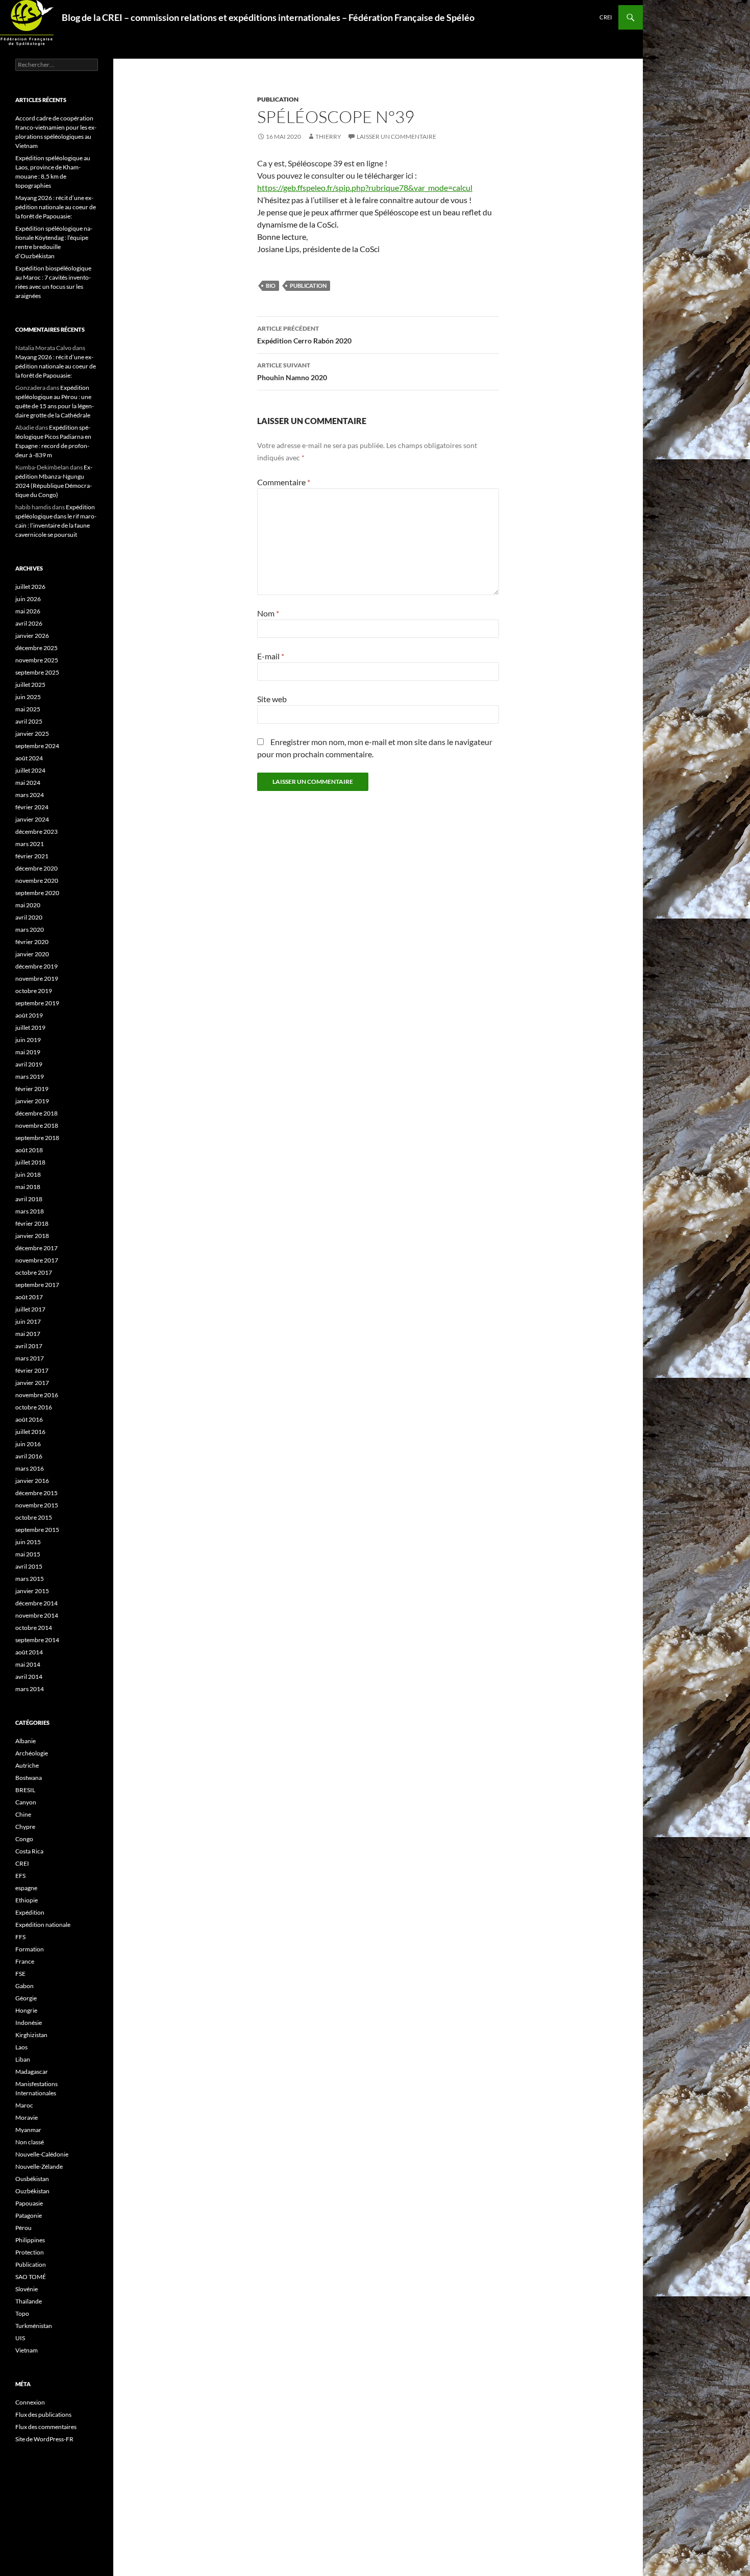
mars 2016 (30, 1468)
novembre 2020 (37, 881)
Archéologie (32, 1753)
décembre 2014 (36, 1603)
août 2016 (29, 1419)
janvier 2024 (32, 819)
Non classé (30, 2142)
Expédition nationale (43, 1925)
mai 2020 (28, 905)
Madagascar (32, 2072)
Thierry (328, 137)
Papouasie (29, 2203)
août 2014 (29, 1652)
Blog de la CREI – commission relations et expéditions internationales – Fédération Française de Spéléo (268, 17)
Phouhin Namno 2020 (292, 371)
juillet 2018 (30, 1162)
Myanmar (28, 2130)
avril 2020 (29, 917)
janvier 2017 (32, 1383)
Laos (21, 2047)
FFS (20, 1937)
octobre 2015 (34, 1517)
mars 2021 (30, 844)
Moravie (27, 2117)
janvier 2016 (32, 1481)
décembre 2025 (36, 648)
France (25, 1961)
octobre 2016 (34, 1407)
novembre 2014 (37, 1615)
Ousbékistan (32, 2179)
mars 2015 (30, 1579)
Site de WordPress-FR (44, 2439)
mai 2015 (28, 1554)
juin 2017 (28, 1321)
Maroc (24, 2105)
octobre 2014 (34, 1628)
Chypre (25, 1827)
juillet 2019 (30, 1027)
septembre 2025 (37, 672)
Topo (22, 2313)
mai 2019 (28, 1052)
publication (308, 286)
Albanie (26, 1741)
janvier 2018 (32, 1236)
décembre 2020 (36, 868)
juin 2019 (28, 1040)
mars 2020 (30, 930)
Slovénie (27, 2289)
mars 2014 (30, 1689)
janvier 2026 (32, 636)
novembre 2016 (37, 1395)
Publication (278, 99)
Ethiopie (27, 1900)
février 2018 (32, 1223)
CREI (606, 17)
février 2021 (32, 856)
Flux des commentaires (46, 2427)
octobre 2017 (34, 1272)
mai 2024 (28, 783)
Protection (30, 2252)
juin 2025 (28, 697)
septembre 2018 (37, 1138)
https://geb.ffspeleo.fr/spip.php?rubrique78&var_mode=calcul (365, 188)
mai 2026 (28, 611)
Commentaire (284, 482)
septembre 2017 (37, 1285)
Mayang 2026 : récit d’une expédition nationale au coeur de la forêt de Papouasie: (56, 207)
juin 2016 (28, 1444)
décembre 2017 (36, 1248)
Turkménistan (34, 2326)
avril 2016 (29, 1456)
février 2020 (32, 942)
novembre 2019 (37, 979)
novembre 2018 (37, 1125)
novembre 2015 (37, 1505)
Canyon (26, 1802)
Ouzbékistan (32, 2191)
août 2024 (29, 758)
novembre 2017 (37, 1260)
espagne (26, 1888)
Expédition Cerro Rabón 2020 (304, 335)
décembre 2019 (36, 966)
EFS (20, 1876)
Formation (30, 1949)
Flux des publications (43, 2414)
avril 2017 (29, 1346)
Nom (268, 613)
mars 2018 (30, 1211)
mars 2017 (30, 1358)
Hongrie (26, 2010)
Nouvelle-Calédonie (42, 2154)
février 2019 (32, 1089)
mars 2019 (30, 1076)
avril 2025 (29, 721)
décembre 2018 (36, 1113)
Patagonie (29, 2215)
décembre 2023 (36, 832)
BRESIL (25, 1790)
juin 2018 (28, 1174)
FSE (20, 1974)
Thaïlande (29, 2301)
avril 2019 (29, 1064)
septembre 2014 (37, 1640)
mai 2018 (28, 1187)
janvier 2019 (32, 1101)
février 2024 (32, 807)
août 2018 (29, 1150)
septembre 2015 (37, 1530)
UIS (20, 2338)
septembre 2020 (37, 893)
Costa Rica (29, 1851)
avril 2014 (29, 1677)
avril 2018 (29, 1199)
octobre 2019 (34, 991)
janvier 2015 (32, 1591)
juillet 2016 (30, 1432)
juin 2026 (28, 599)
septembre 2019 (37, 1003)
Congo (24, 1839)
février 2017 (32, 1370)
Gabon (24, 1986)
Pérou (23, 2228)
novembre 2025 (37, 660)
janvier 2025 (32, 734)
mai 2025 (28, 709)
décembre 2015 (36, 1493)
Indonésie (29, 2023)
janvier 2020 (32, 954)
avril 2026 (29, 623)
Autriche (27, 1765)
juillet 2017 (30, 1309)
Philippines (30, 2240)
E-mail (271, 656)
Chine (23, 1814)
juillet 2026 (30, 587)
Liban (23, 2059)
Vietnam (27, 2350)
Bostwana (29, 1778)
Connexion (30, 2402)
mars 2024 (30, 795)
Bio (271, 286)
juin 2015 (28, 1542)
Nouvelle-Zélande (39, 2166)
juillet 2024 (30, 770)
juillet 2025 (30, 685)
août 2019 (29, 1015)
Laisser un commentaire (396, 137)
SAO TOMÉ (31, 2277)
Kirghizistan (31, 2035)
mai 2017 (28, 1334)
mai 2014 (28, 1664)
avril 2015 (29, 1566)
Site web (272, 699)
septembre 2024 (37, 746)
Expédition (30, 1912)
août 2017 (29, 1297)
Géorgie (26, 1998)
